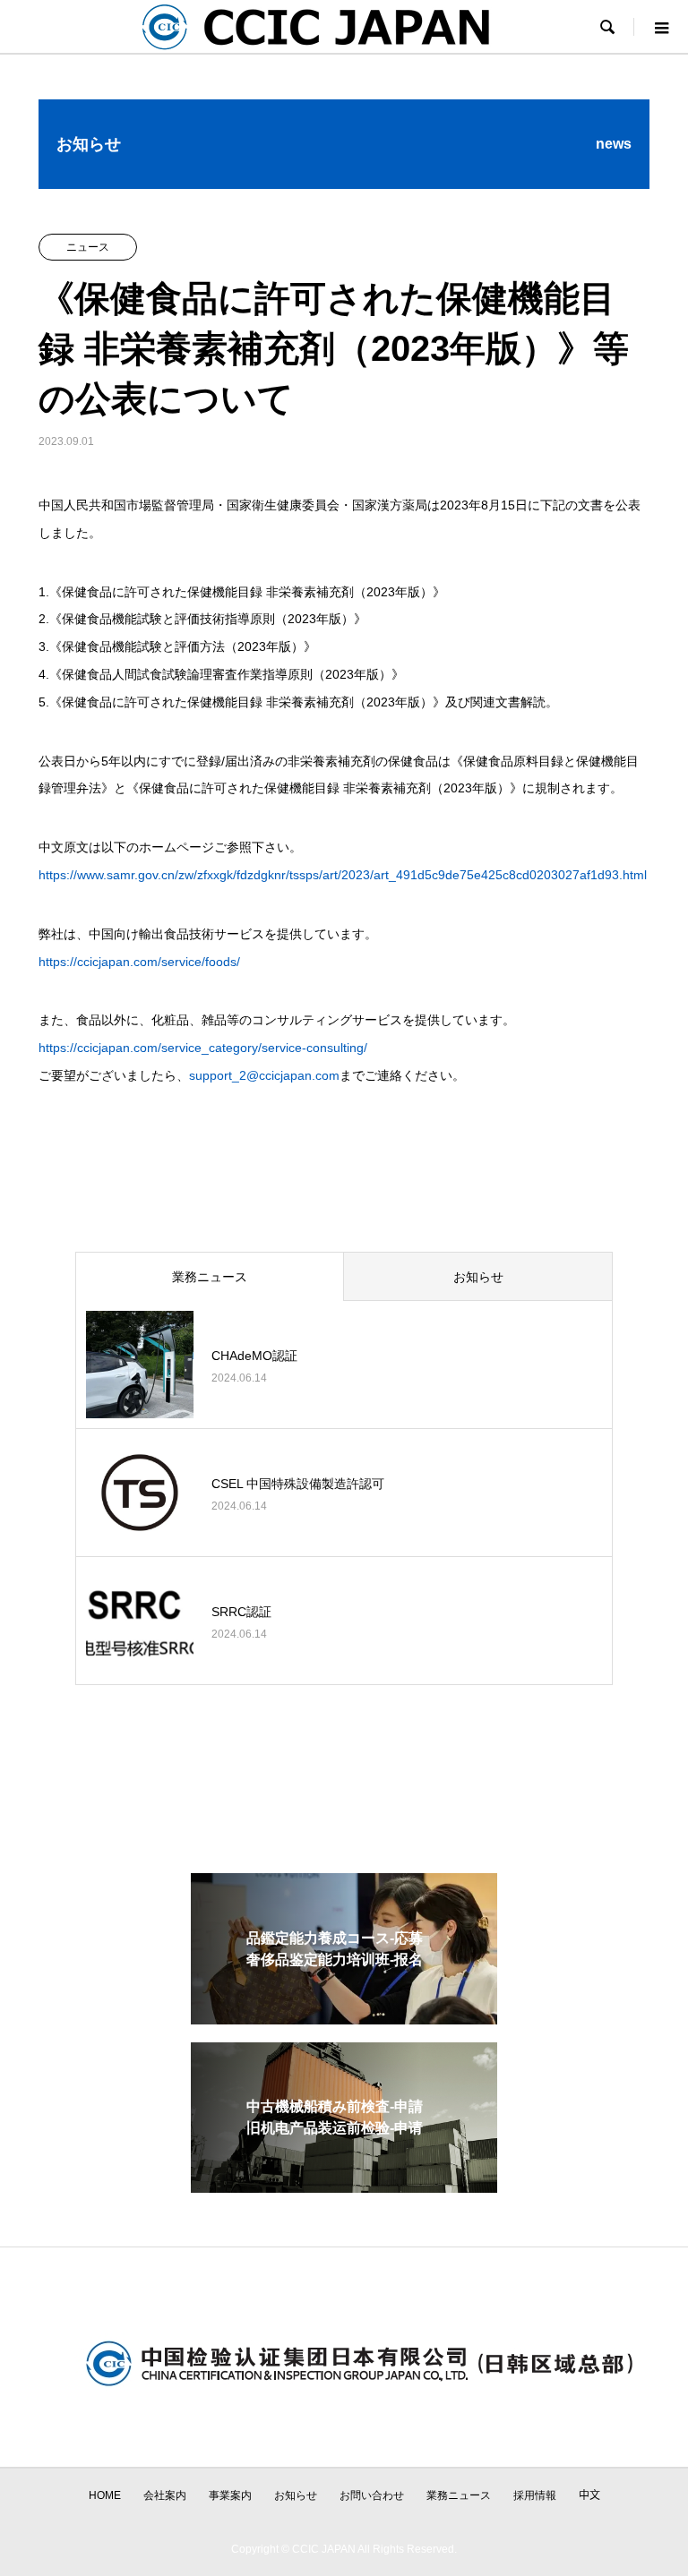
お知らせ (478, 1277)
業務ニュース (210, 1277)
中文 (589, 2495)
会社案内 (165, 2495)
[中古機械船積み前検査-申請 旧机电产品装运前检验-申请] (344, 2185)
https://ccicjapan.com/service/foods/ (139, 962)
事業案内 (230, 2495)
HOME (105, 2495)
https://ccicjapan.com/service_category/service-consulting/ (203, 1048)
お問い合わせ (372, 2495)
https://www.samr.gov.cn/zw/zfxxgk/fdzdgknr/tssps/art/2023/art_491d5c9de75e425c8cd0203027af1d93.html (343, 875)
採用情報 (535, 2495)
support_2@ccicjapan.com (264, 1075)
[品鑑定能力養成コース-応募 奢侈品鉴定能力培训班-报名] (344, 2017)
